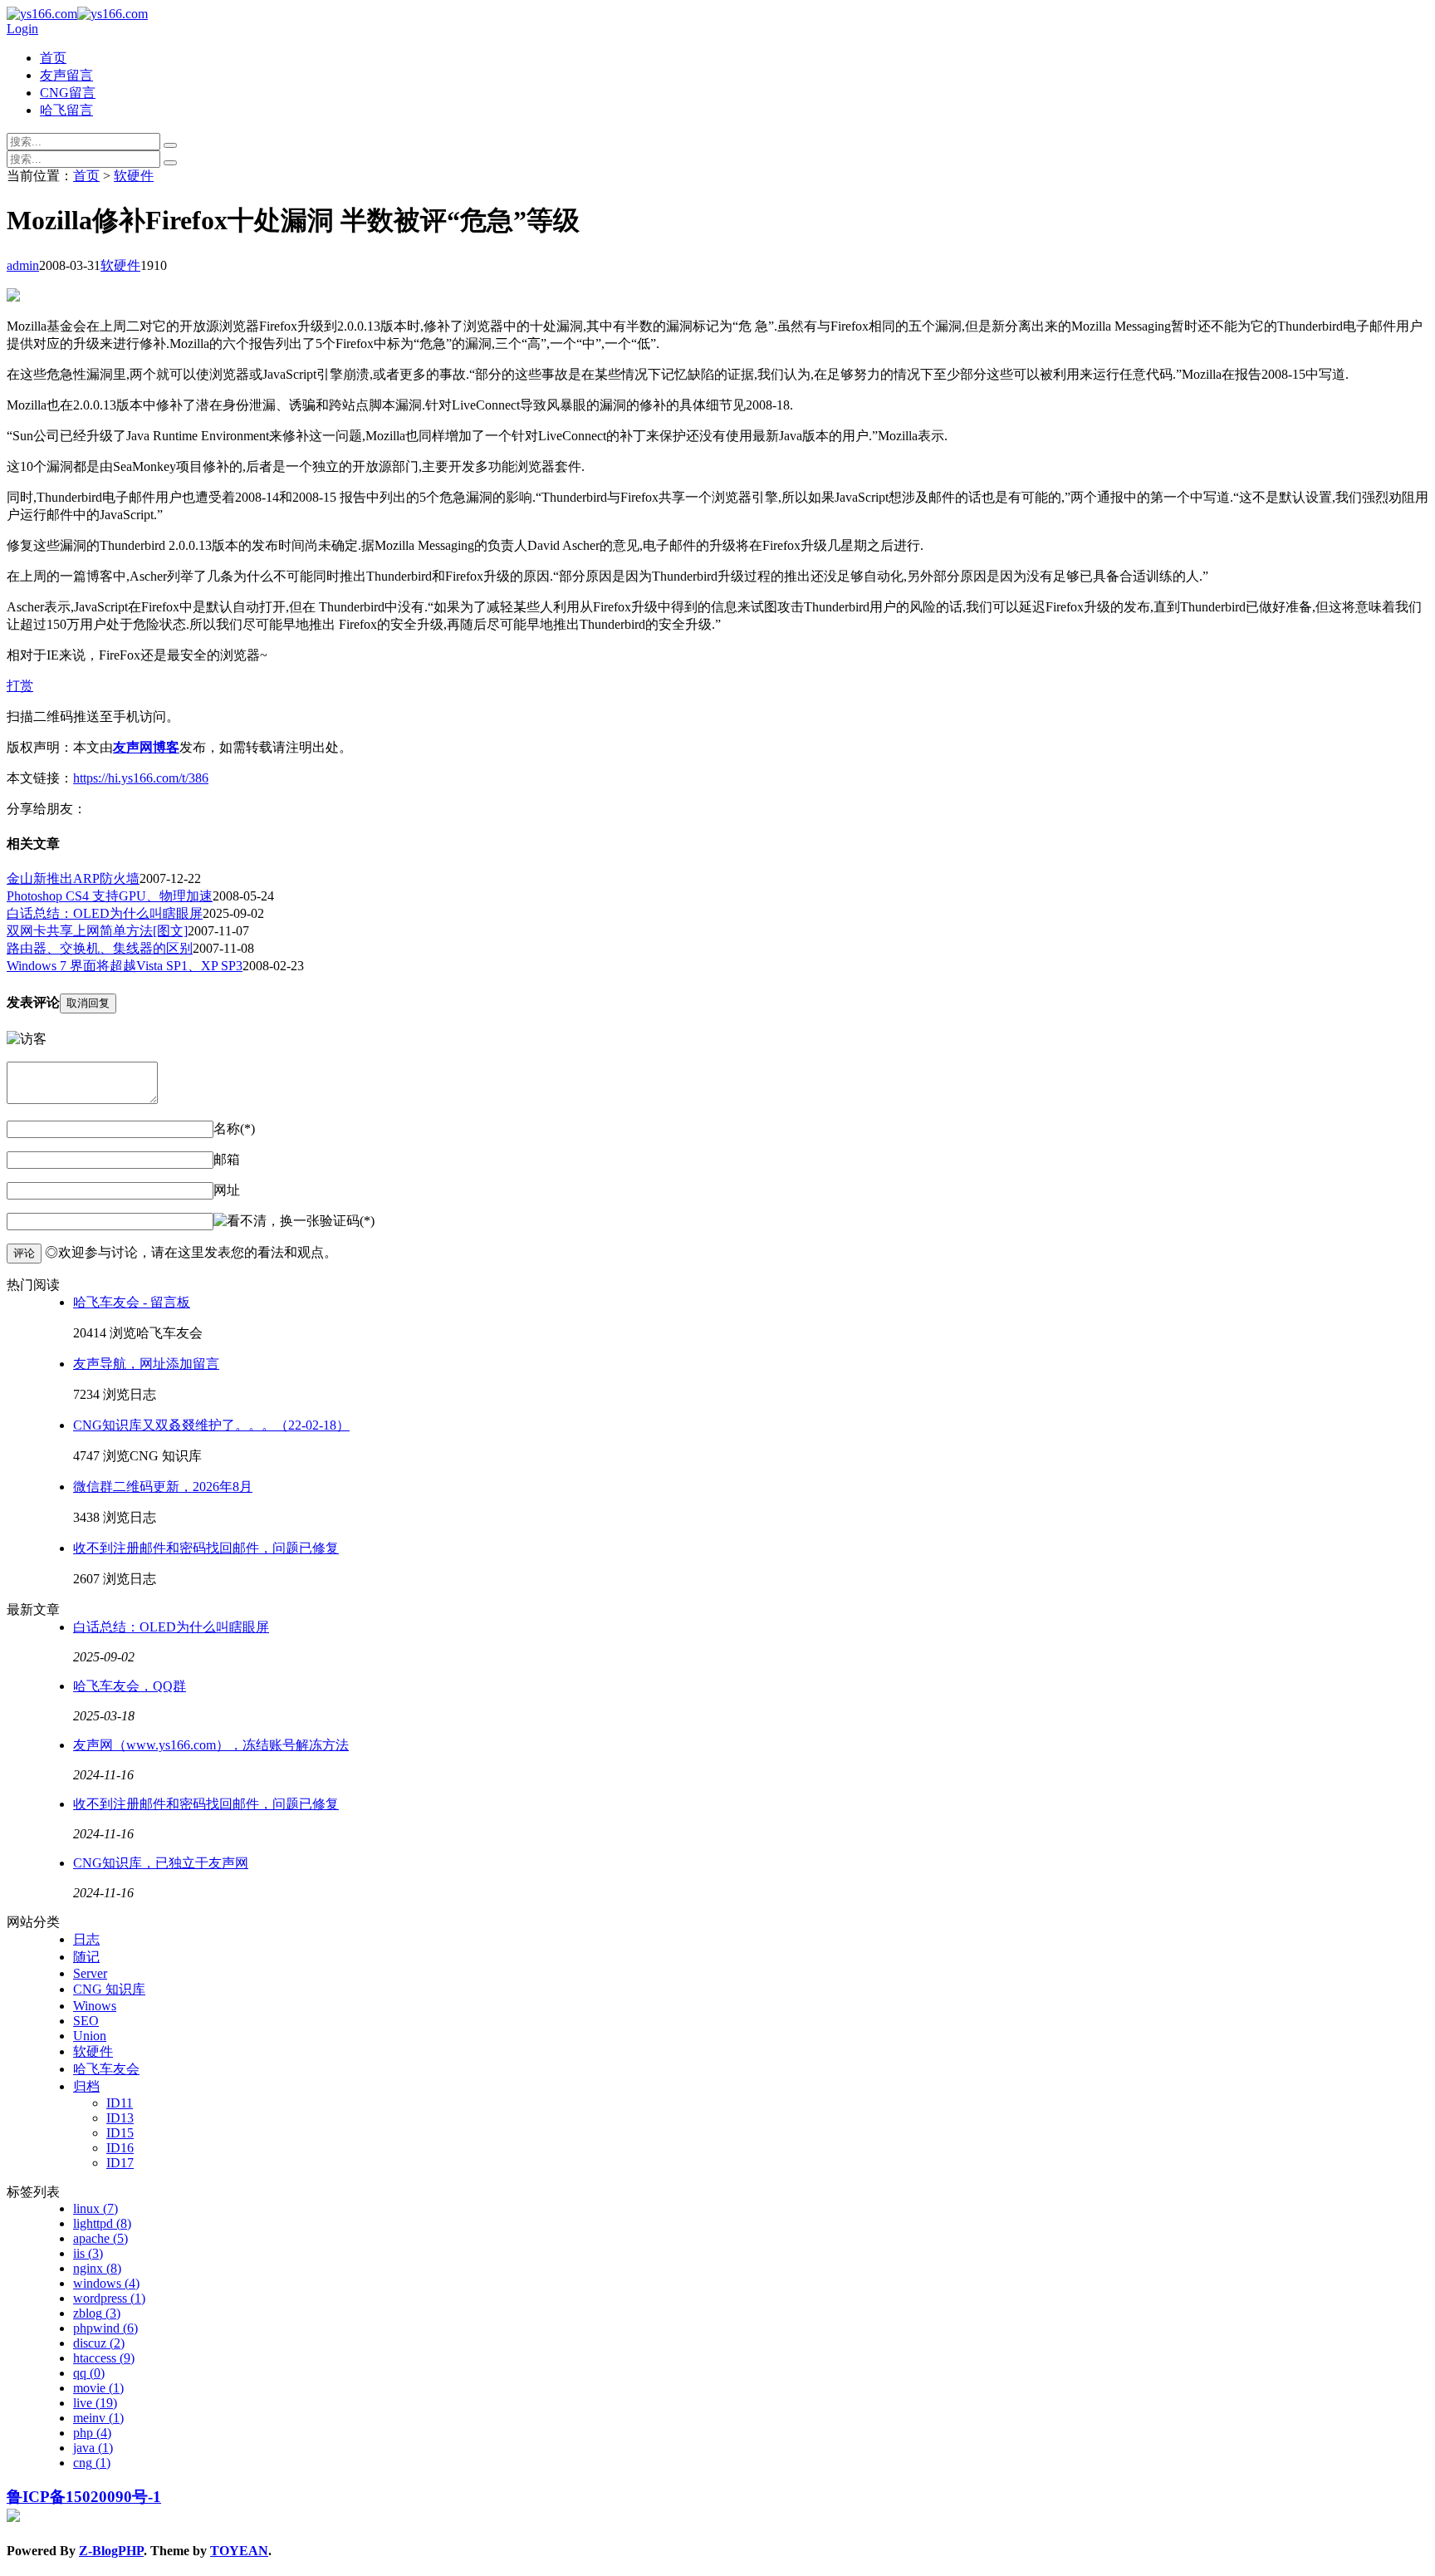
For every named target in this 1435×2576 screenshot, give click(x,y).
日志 (86, 1939)
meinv (98, 2418)
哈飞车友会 (106, 2069)
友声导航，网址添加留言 (146, 1364)
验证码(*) (347, 1221)
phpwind (105, 2328)
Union (90, 2036)
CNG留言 (68, 93)
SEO (86, 2021)
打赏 (20, 686)
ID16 (120, 2148)
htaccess (104, 2358)
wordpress (109, 2298)
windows (106, 2283)
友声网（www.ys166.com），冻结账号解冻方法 (211, 1745)
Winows (95, 2006)
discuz (99, 2343)
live (95, 2403)
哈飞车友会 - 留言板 (132, 1302)
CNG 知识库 (109, 1989)
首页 (53, 58)
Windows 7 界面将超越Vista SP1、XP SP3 (125, 966)
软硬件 (134, 176)
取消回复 (88, 1003)
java (93, 2448)
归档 (86, 2086)
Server (90, 1973)
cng (92, 2463)
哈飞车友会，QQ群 (130, 1686)
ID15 (120, 2133)
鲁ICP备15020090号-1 (84, 2497)
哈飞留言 (66, 110)
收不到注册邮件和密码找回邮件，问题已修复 (206, 1548)
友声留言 (66, 75)
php (92, 2433)
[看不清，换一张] (267, 1222)
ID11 (120, 2103)
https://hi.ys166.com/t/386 (141, 778)
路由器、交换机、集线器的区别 (100, 948)
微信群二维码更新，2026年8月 (163, 1487)
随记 (86, 1957)
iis (88, 2253)
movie (98, 2388)
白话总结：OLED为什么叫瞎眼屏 (105, 913)
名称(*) (234, 1129)
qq (89, 2373)
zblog (97, 2313)
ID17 (120, 2163)
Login (22, 29)
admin (23, 265)
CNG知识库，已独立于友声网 (161, 1863)
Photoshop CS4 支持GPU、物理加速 (110, 896)
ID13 (120, 2118)
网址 (227, 1190)
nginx (97, 2268)
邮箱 (227, 1159)
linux (96, 2208)
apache (100, 2238)
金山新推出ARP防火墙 (73, 878)
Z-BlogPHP (111, 2551)
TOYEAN (239, 2551)
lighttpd (102, 2223)
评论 (24, 1253)
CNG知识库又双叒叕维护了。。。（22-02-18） (211, 1425)
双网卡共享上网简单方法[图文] (97, 931)
